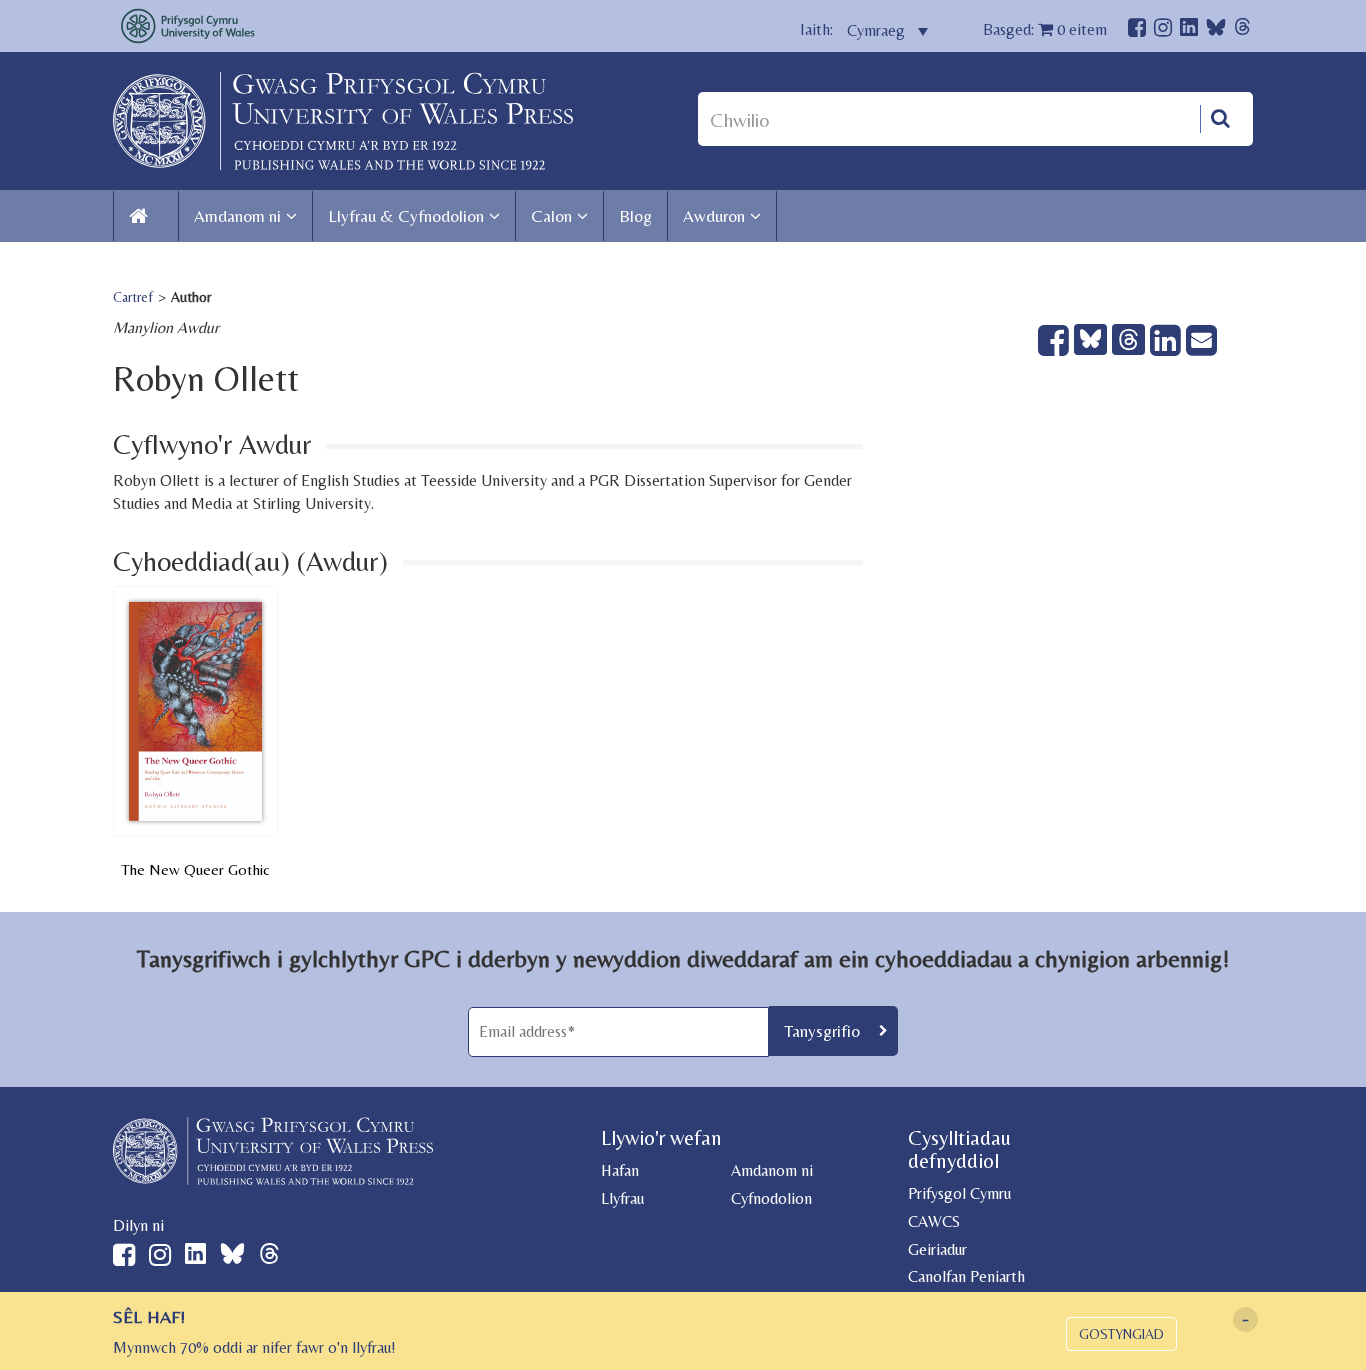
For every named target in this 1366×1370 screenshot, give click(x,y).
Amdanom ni (237, 216)
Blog (635, 216)
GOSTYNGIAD (1121, 1334)
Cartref (133, 297)
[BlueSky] (1216, 32)
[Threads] (1242, 29)
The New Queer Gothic (195, 869)
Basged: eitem (1045, 29)
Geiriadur (937, 1249)
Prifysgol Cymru (959, 1193)
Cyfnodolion (771, 1198)
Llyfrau (622, 1198)
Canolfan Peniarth (966, 1276)
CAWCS (934, 1221)
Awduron (714, 216)
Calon (551, 216)
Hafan (620, 1170)
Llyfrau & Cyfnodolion (406, 216)
